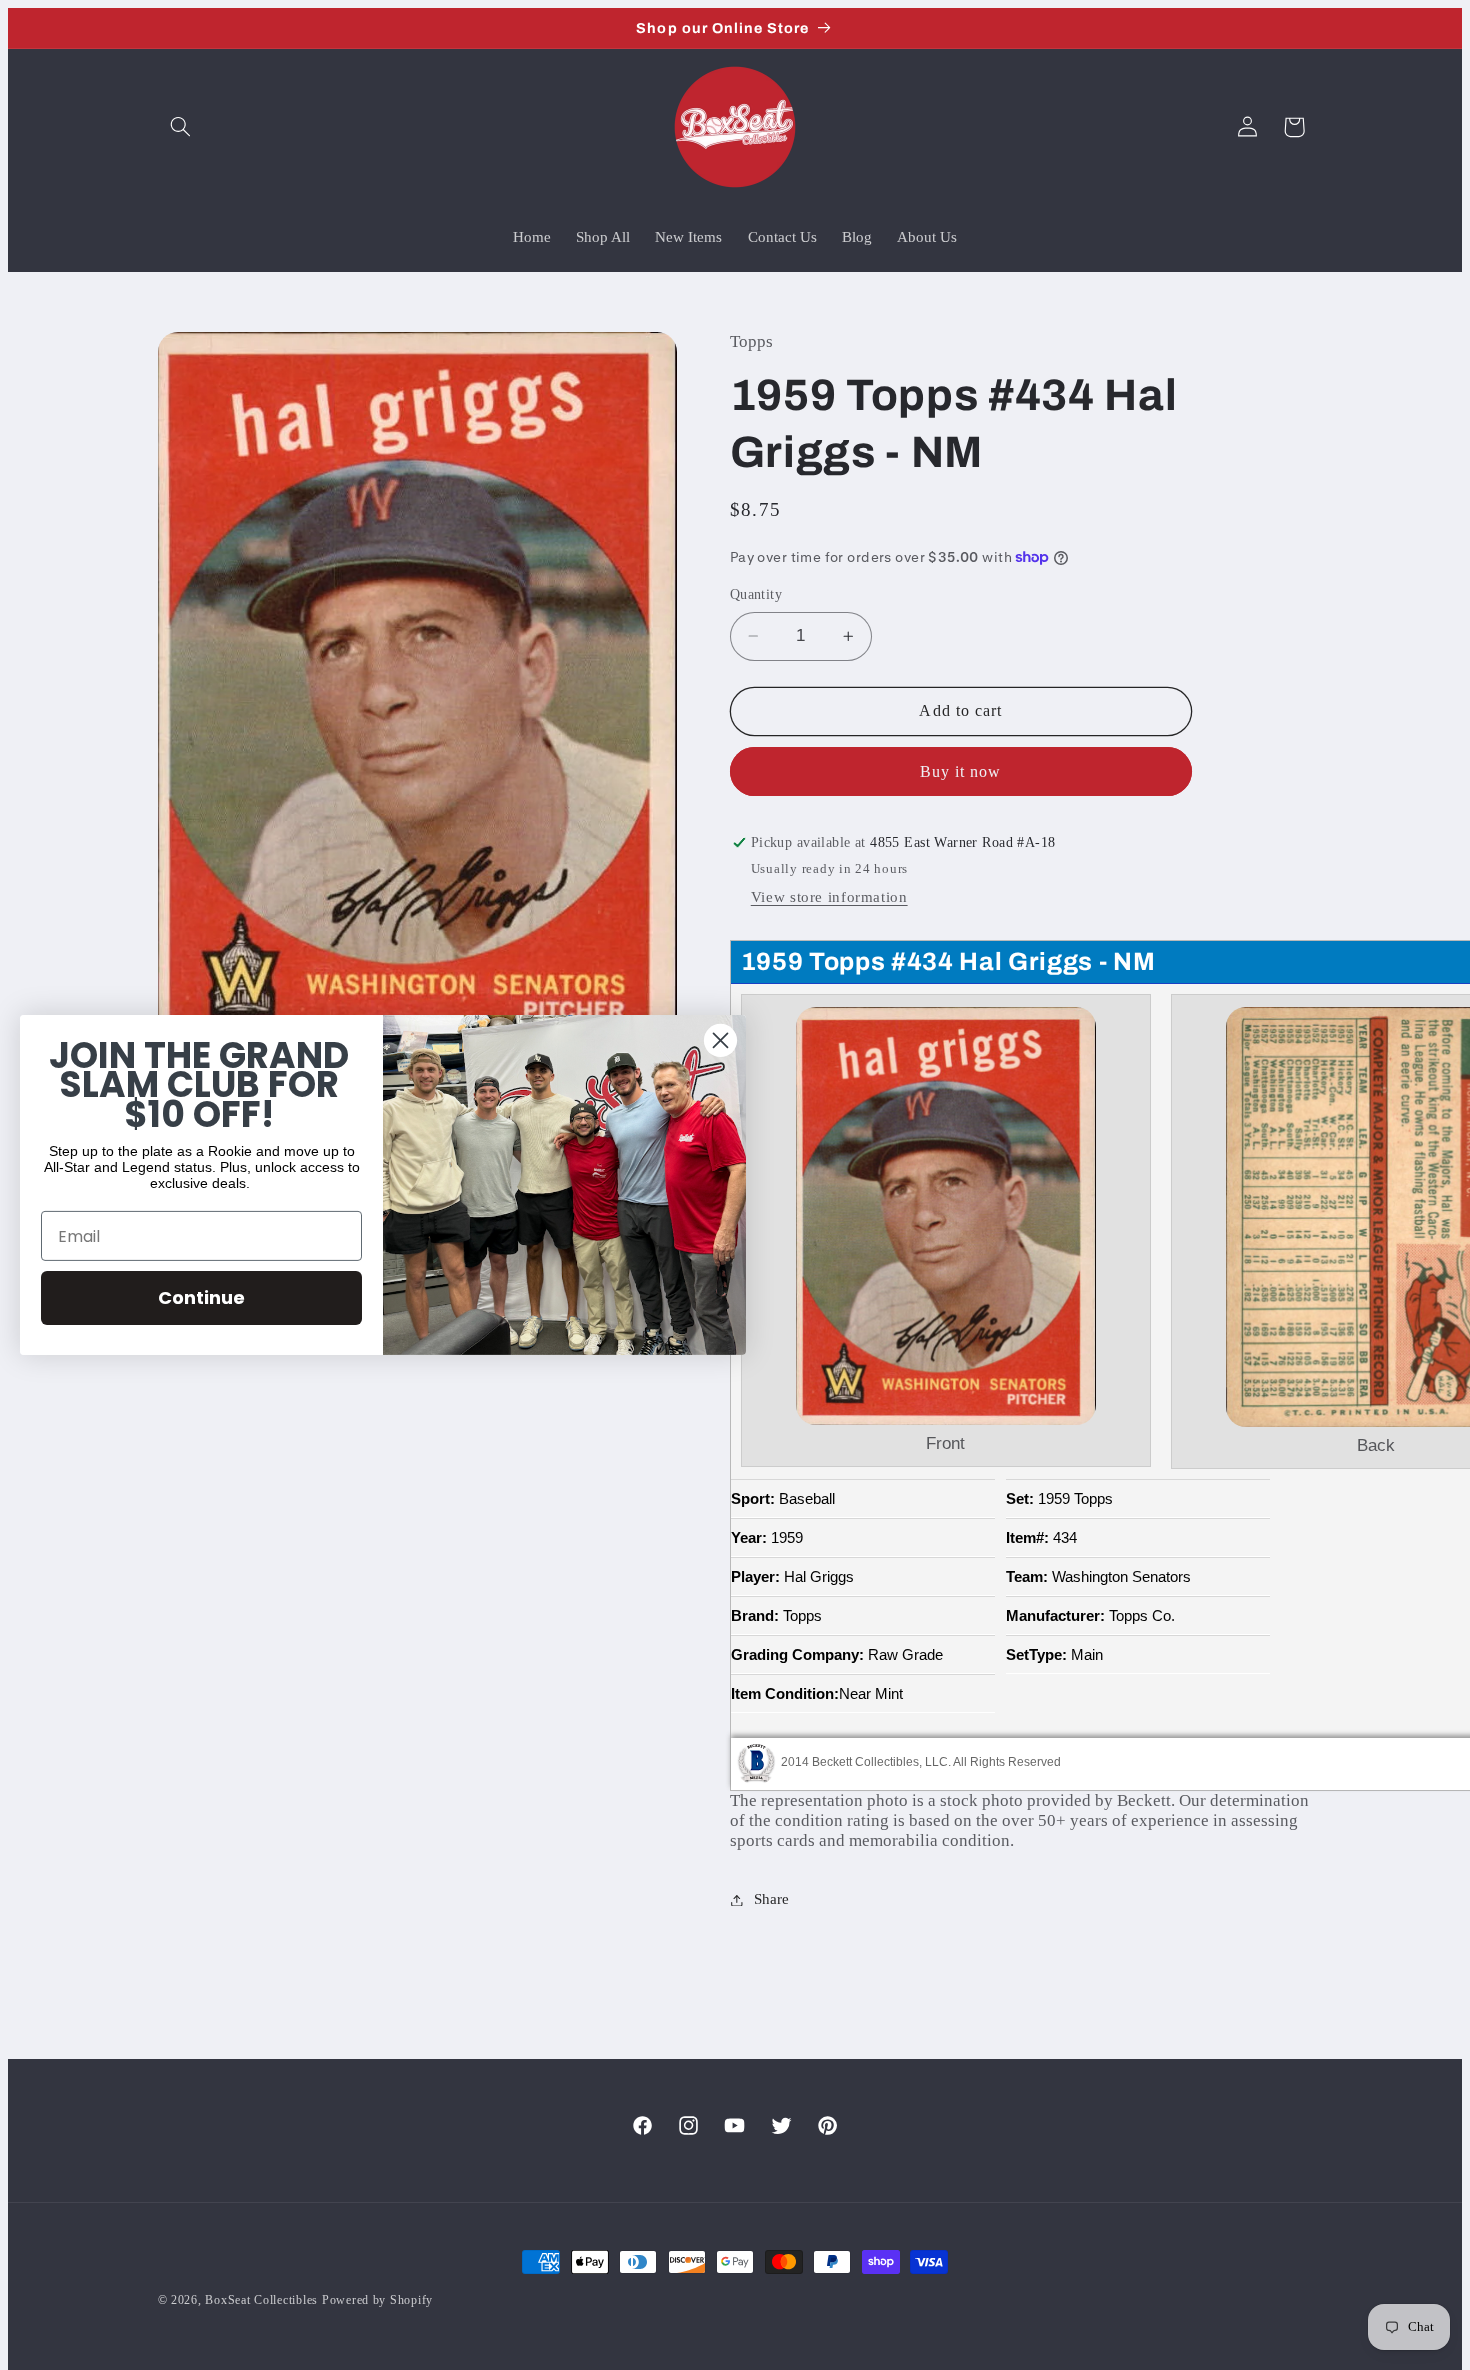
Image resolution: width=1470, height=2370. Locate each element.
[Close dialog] (720, 1040)
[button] (181, 127)
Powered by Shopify (377, 2300)
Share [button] (771, 1899)
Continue (201, 1297)
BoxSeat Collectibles (261, 2300)
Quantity (756, 594)
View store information (829, 897)
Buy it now (961, 771)
